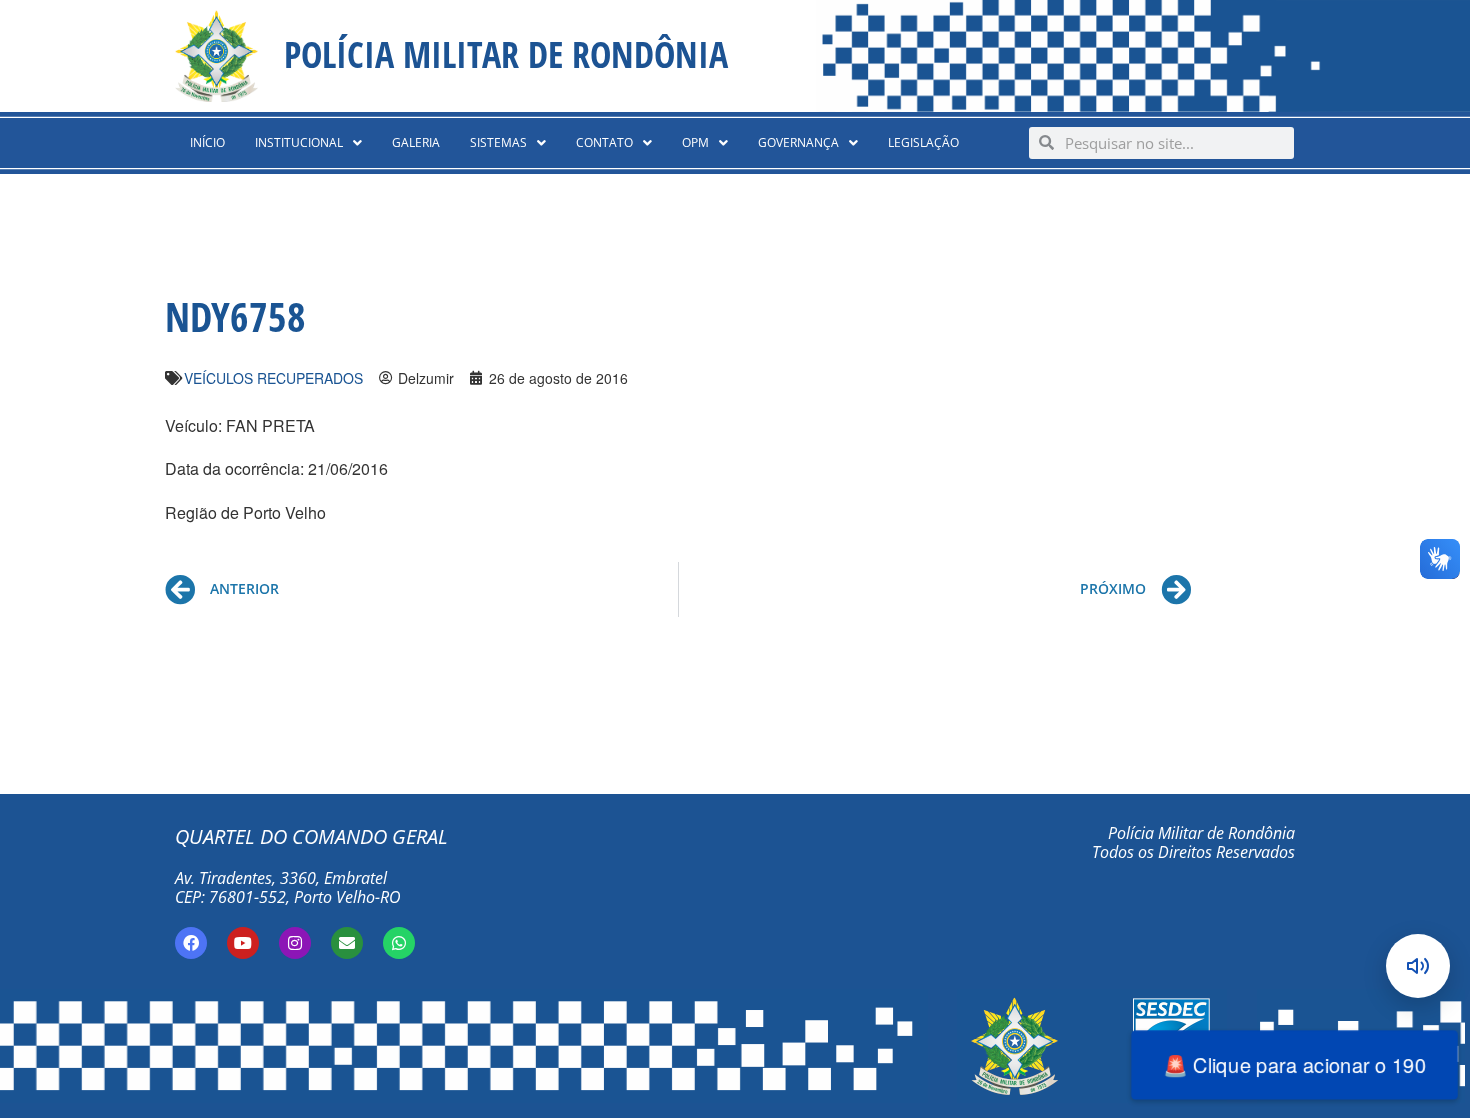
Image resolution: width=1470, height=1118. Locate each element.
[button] (308, 143)
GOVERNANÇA (798, 142)
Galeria (416, 142)
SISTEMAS (498, 142)
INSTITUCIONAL (299, 142)
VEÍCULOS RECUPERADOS (273, 378)
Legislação (923, 142)
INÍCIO (207, 142)
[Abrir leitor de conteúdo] (1418, 966)
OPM (695, 142)
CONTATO (604, 142)
